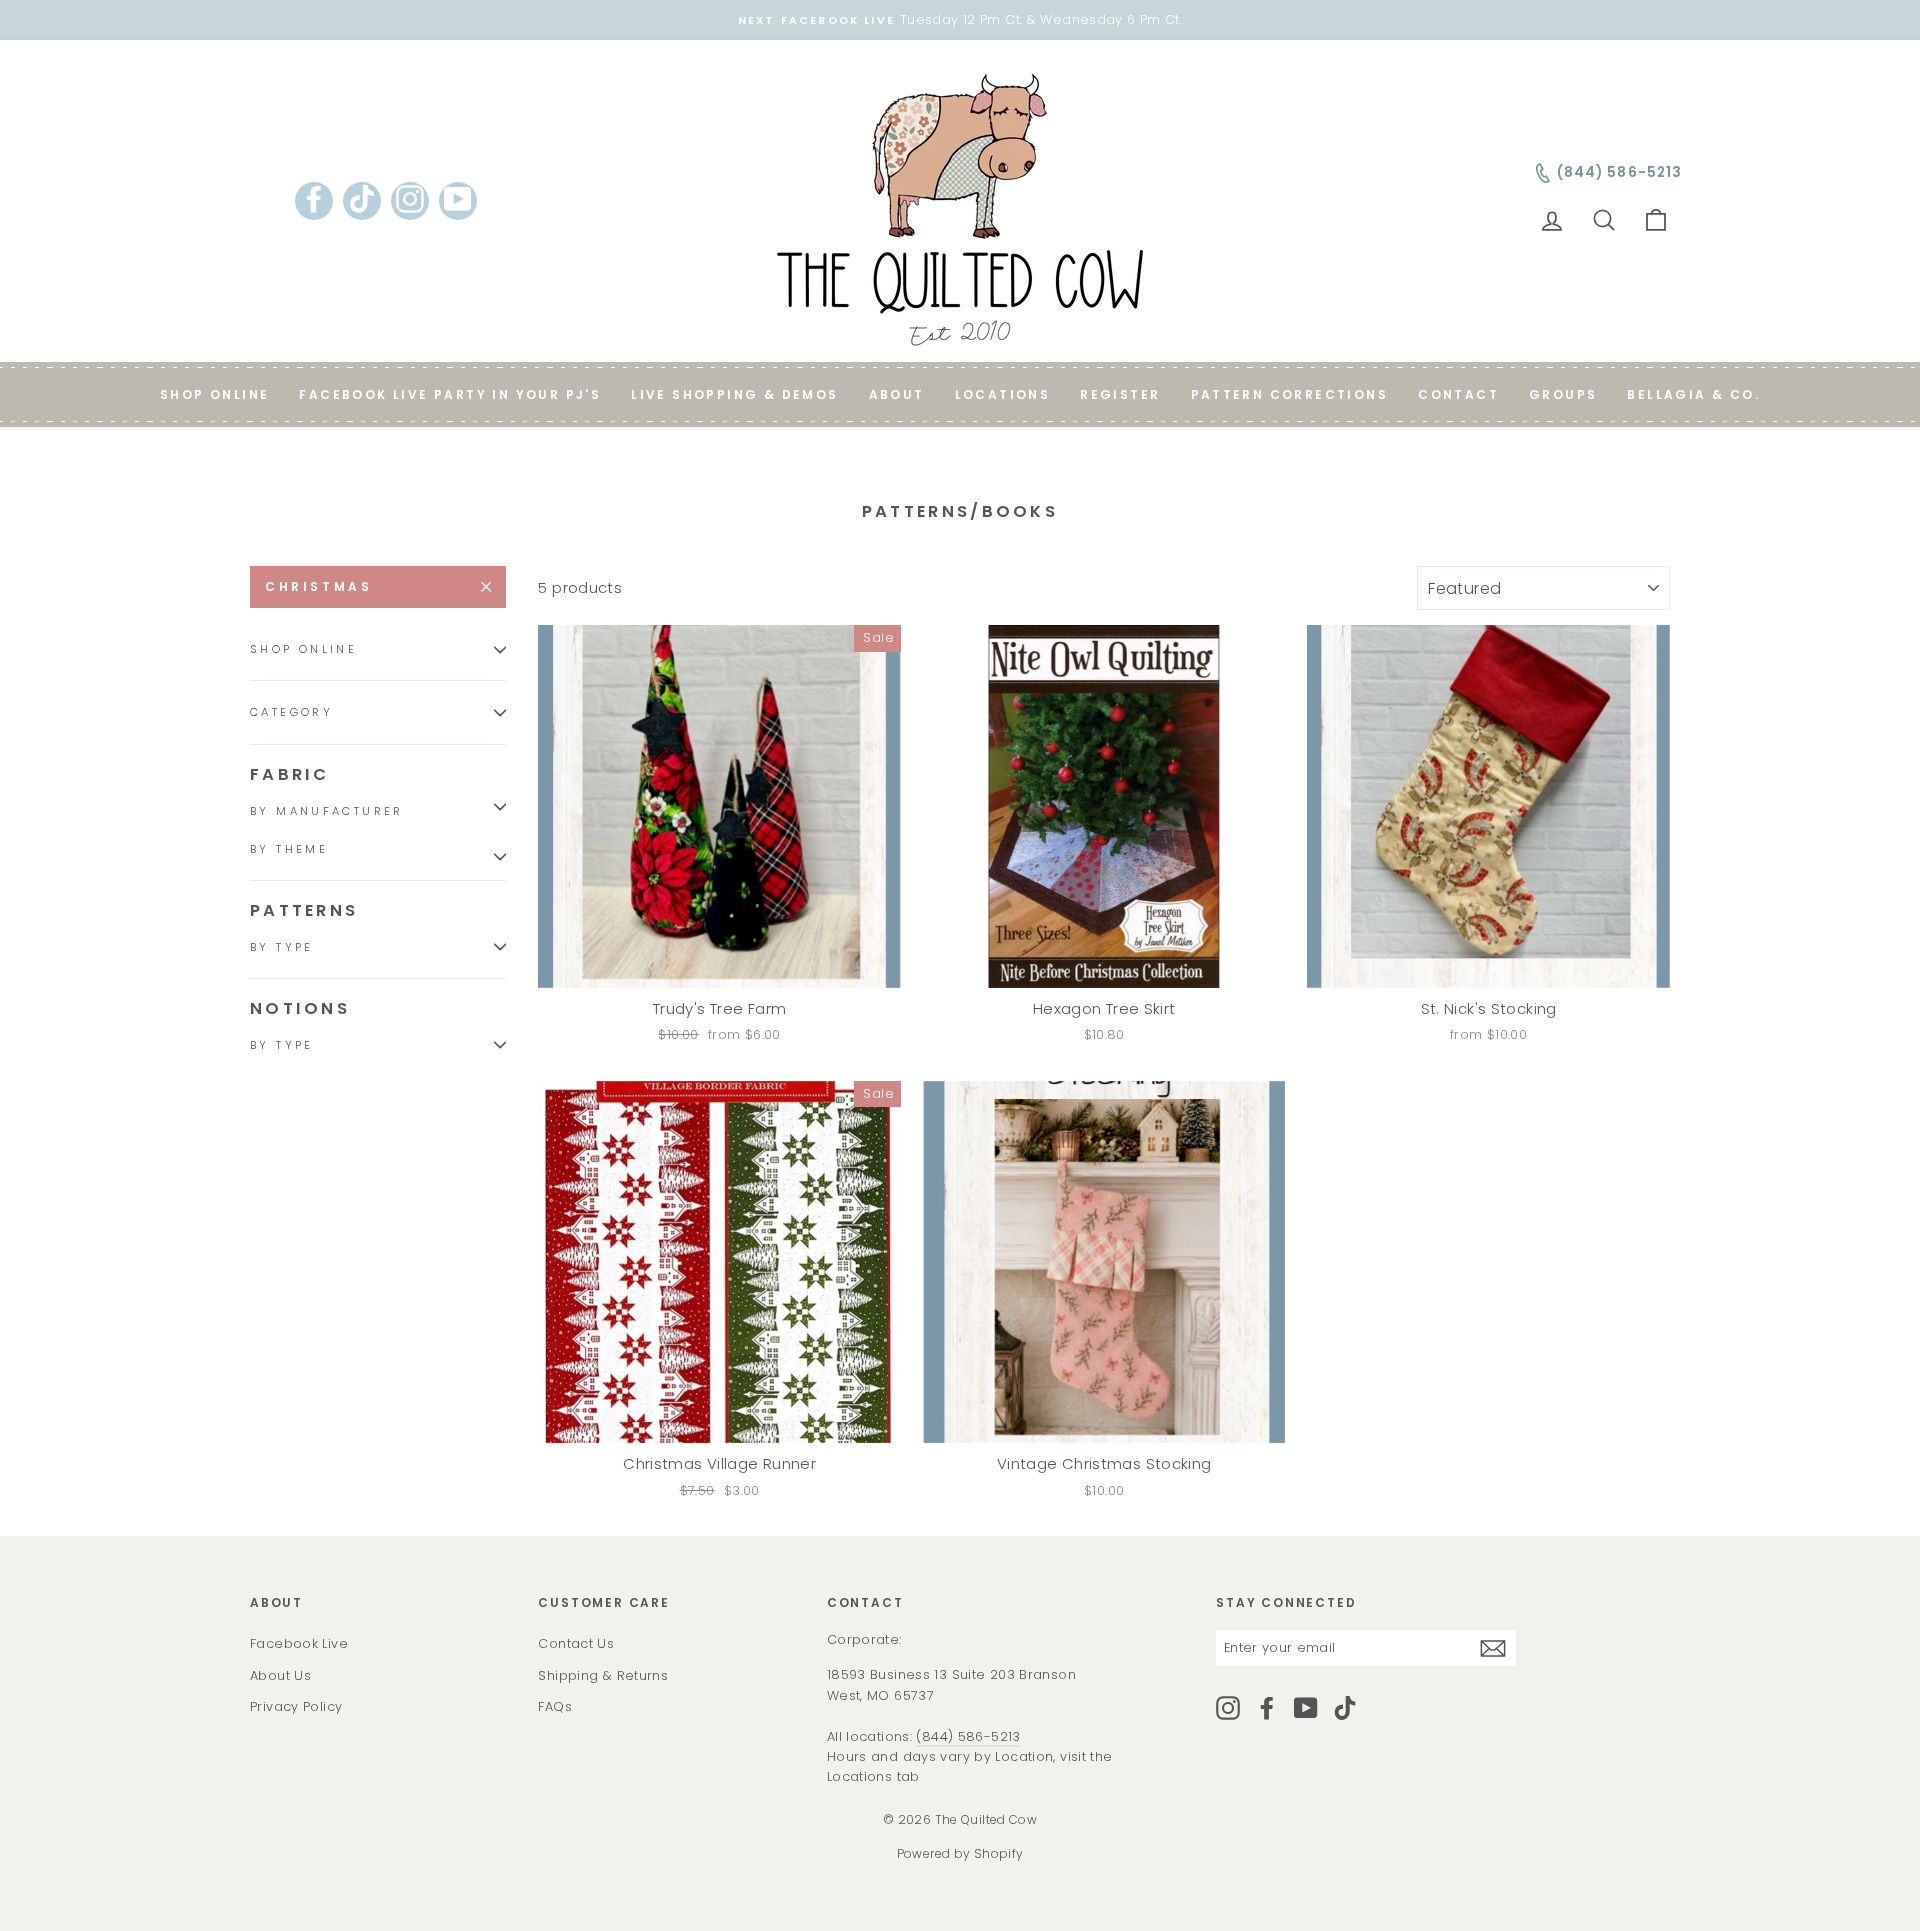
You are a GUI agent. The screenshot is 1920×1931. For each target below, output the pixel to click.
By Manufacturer (327, 811)
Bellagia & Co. (1693, 394)
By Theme (289, 849)
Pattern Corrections (1290, 394)
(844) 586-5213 (968, 1736)
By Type (282, 947)
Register (1120, 394)
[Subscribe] (1493, 1648)
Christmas (318, 586)
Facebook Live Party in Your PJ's (450, 394)
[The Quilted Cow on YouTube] (1306, 1708)
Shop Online (214, 394)
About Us (280, 1675)
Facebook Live (299, 1643)
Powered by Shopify (960, 1853)
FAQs (555, 1706)
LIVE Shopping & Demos (734, 394)
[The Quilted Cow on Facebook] (1267, 1708)
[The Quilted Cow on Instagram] (1228, 1708)
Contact (1458, 394)
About (897, 394)
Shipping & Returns (603, 1675)
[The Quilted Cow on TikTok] (1345, 1708)
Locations (1003, 394)
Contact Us (576, 1643)
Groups (1563, 394)
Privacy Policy (296, 1706)
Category (291, 713)
